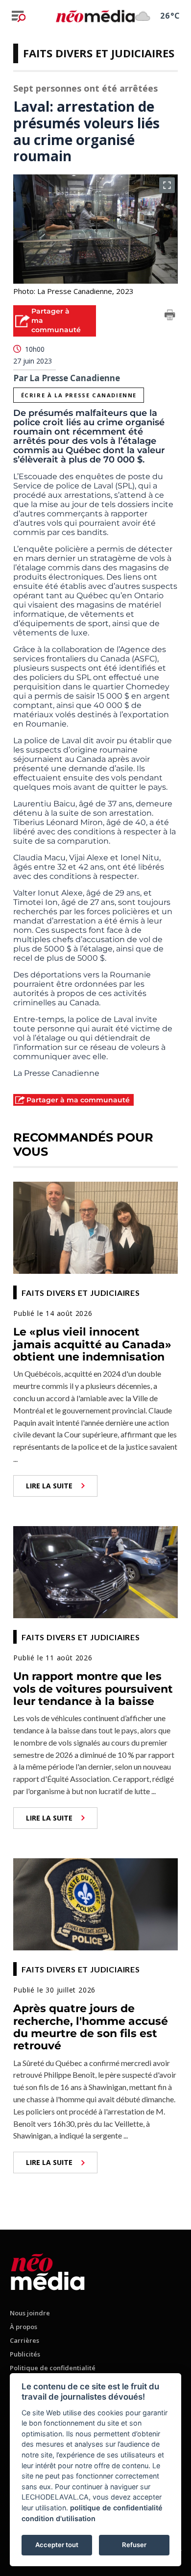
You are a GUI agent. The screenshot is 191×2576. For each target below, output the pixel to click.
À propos (24, 2327)
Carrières (24, 2340)
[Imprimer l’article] (170, 316)
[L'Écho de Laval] (48, 2270)
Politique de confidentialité (53, 2368)
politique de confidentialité (116, 2508)
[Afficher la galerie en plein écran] (167, 185)
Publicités (25, 2354)
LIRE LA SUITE (49, 1486)
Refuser (134, 2545)
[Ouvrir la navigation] (19, 16)
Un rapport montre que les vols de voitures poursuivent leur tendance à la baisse (93, 1689)
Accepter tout (57, 2545)
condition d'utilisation (59, 2518)
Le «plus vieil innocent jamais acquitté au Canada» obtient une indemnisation (92, 1344)
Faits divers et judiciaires (99, 53)
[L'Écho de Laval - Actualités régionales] (95, 16)
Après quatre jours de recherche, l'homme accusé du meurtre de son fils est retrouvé (91, 2027)
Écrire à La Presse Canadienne (79, 395)
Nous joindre (30, 2313)
